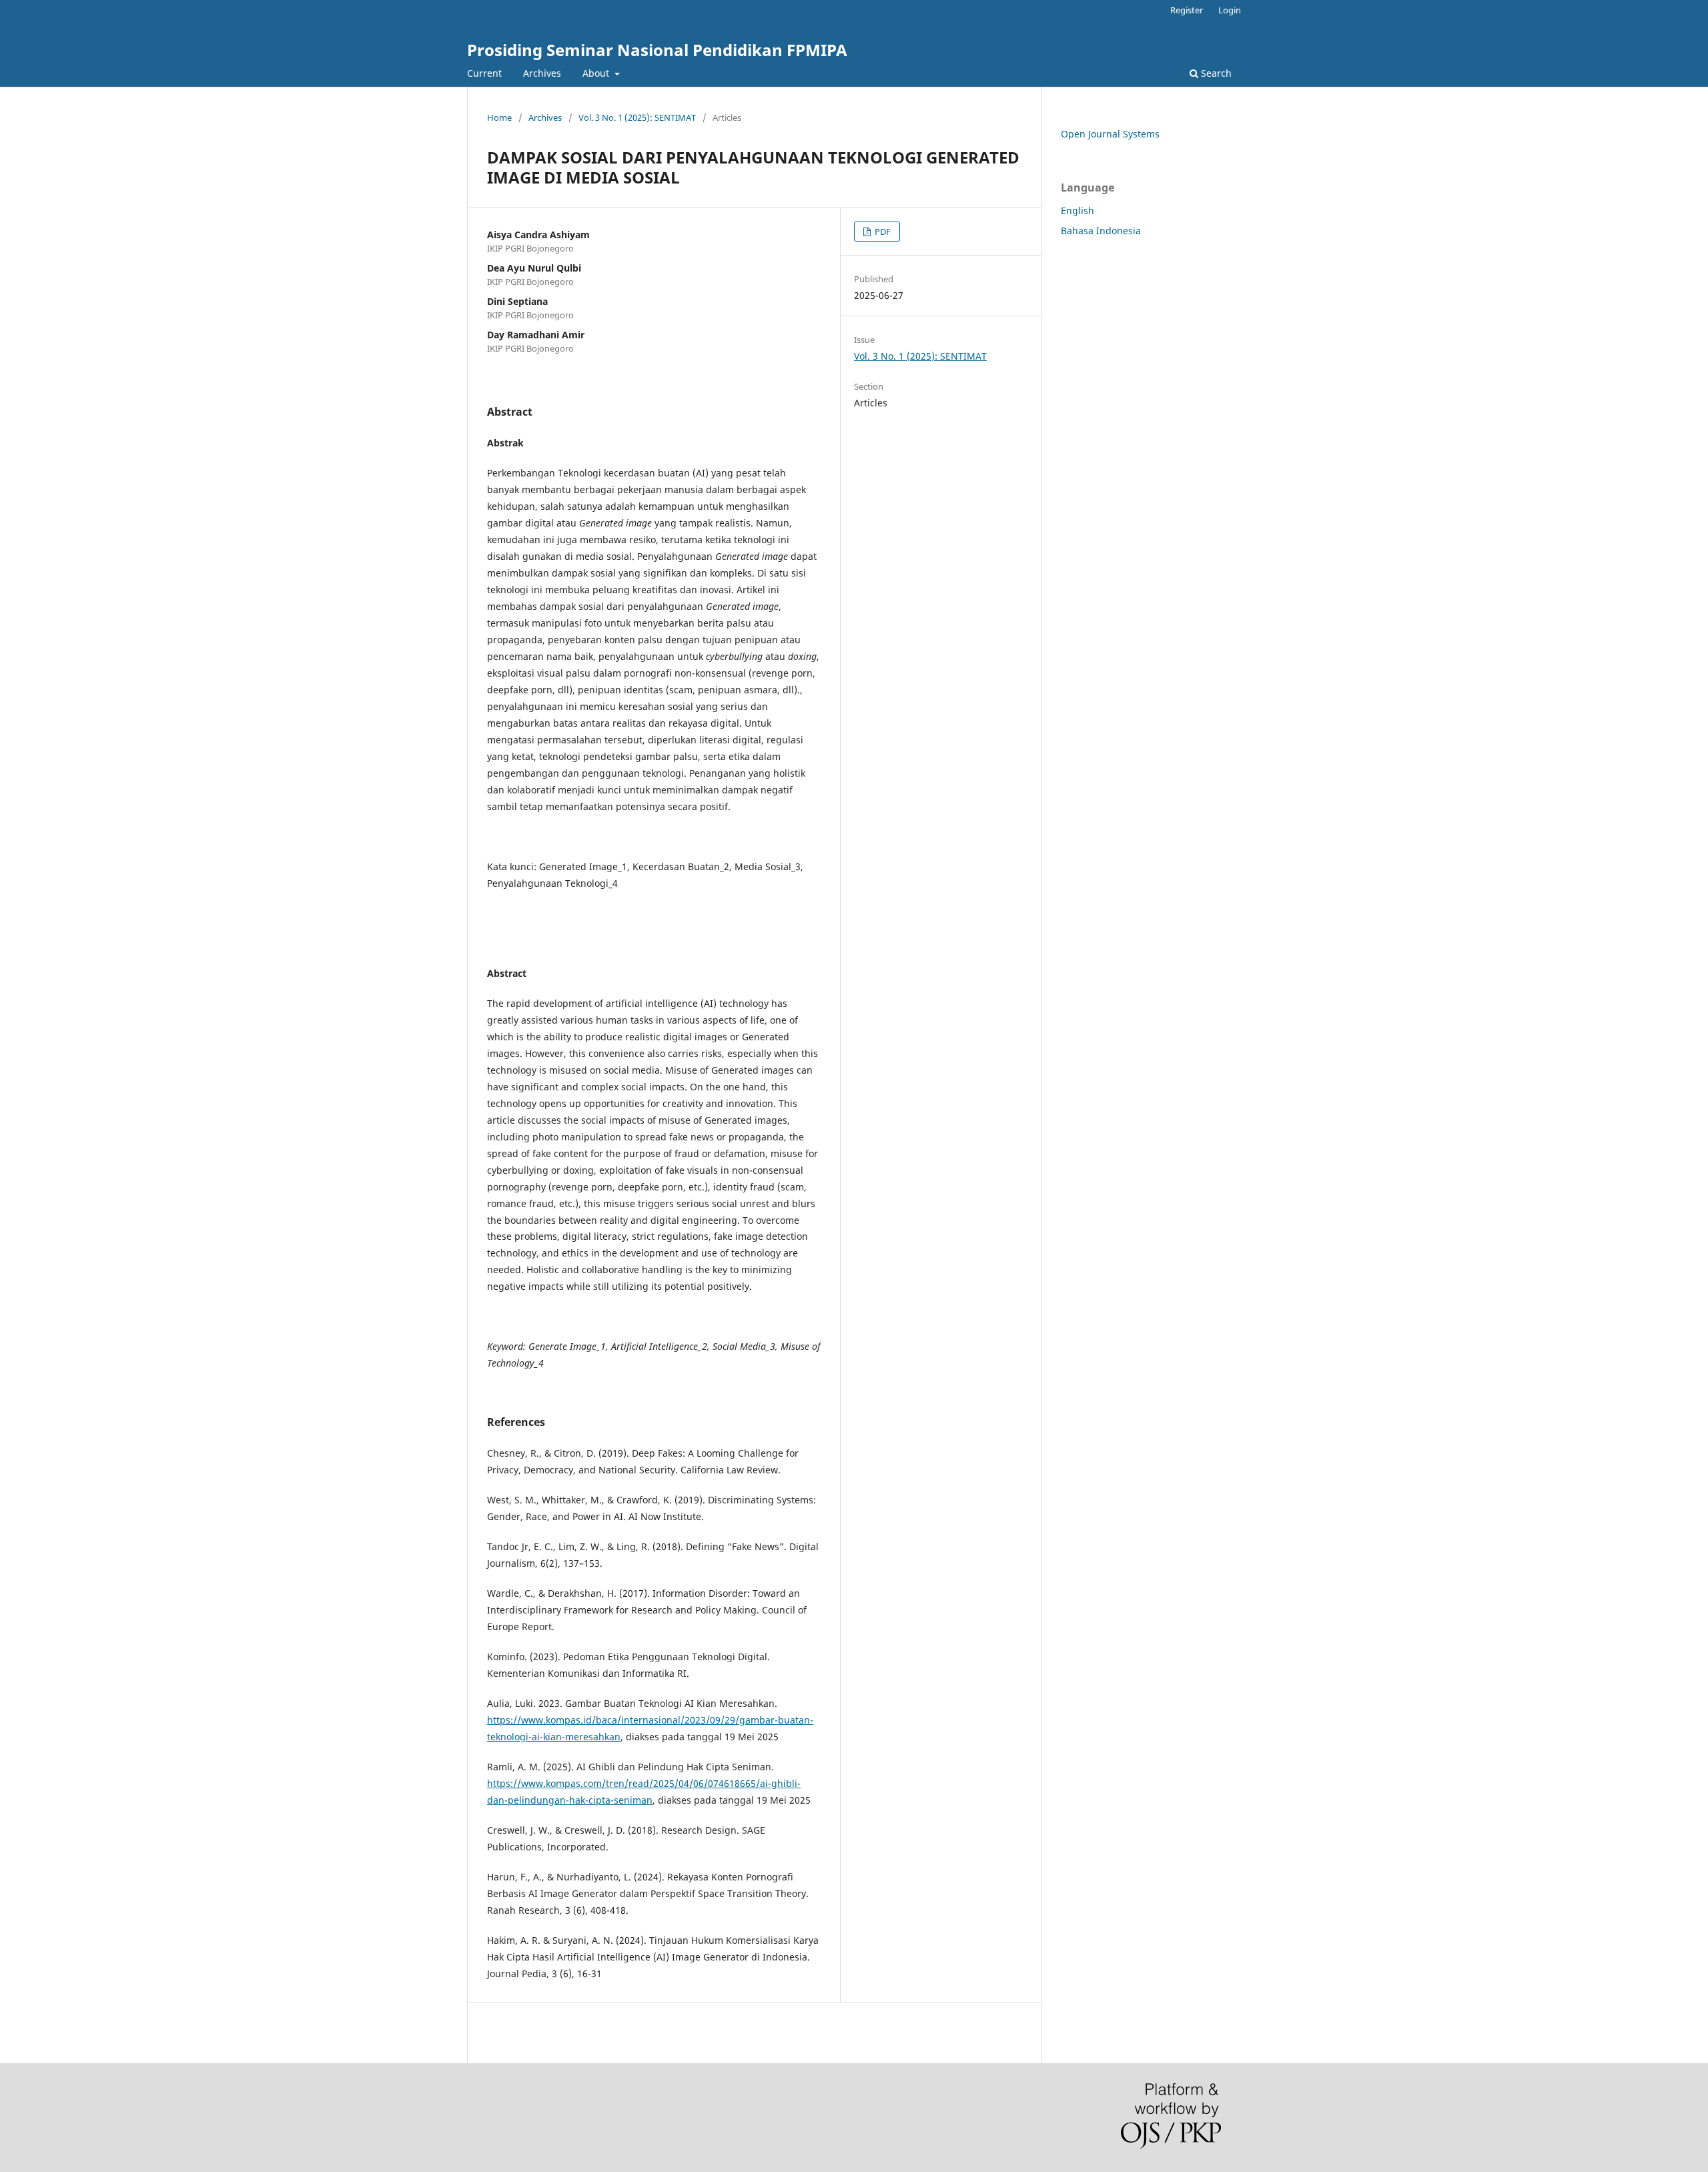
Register (1187, 10)
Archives (542, 73)
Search (1215, 73)
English (1078, 211)
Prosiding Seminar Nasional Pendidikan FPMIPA (657, 50)
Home (499, 117)
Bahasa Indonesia (1101, 231)
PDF (882, 232)
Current (484, 73)
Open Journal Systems (1110, 134)
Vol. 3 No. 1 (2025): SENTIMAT (637, 117)
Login (1230, 10)
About (597, 73)
